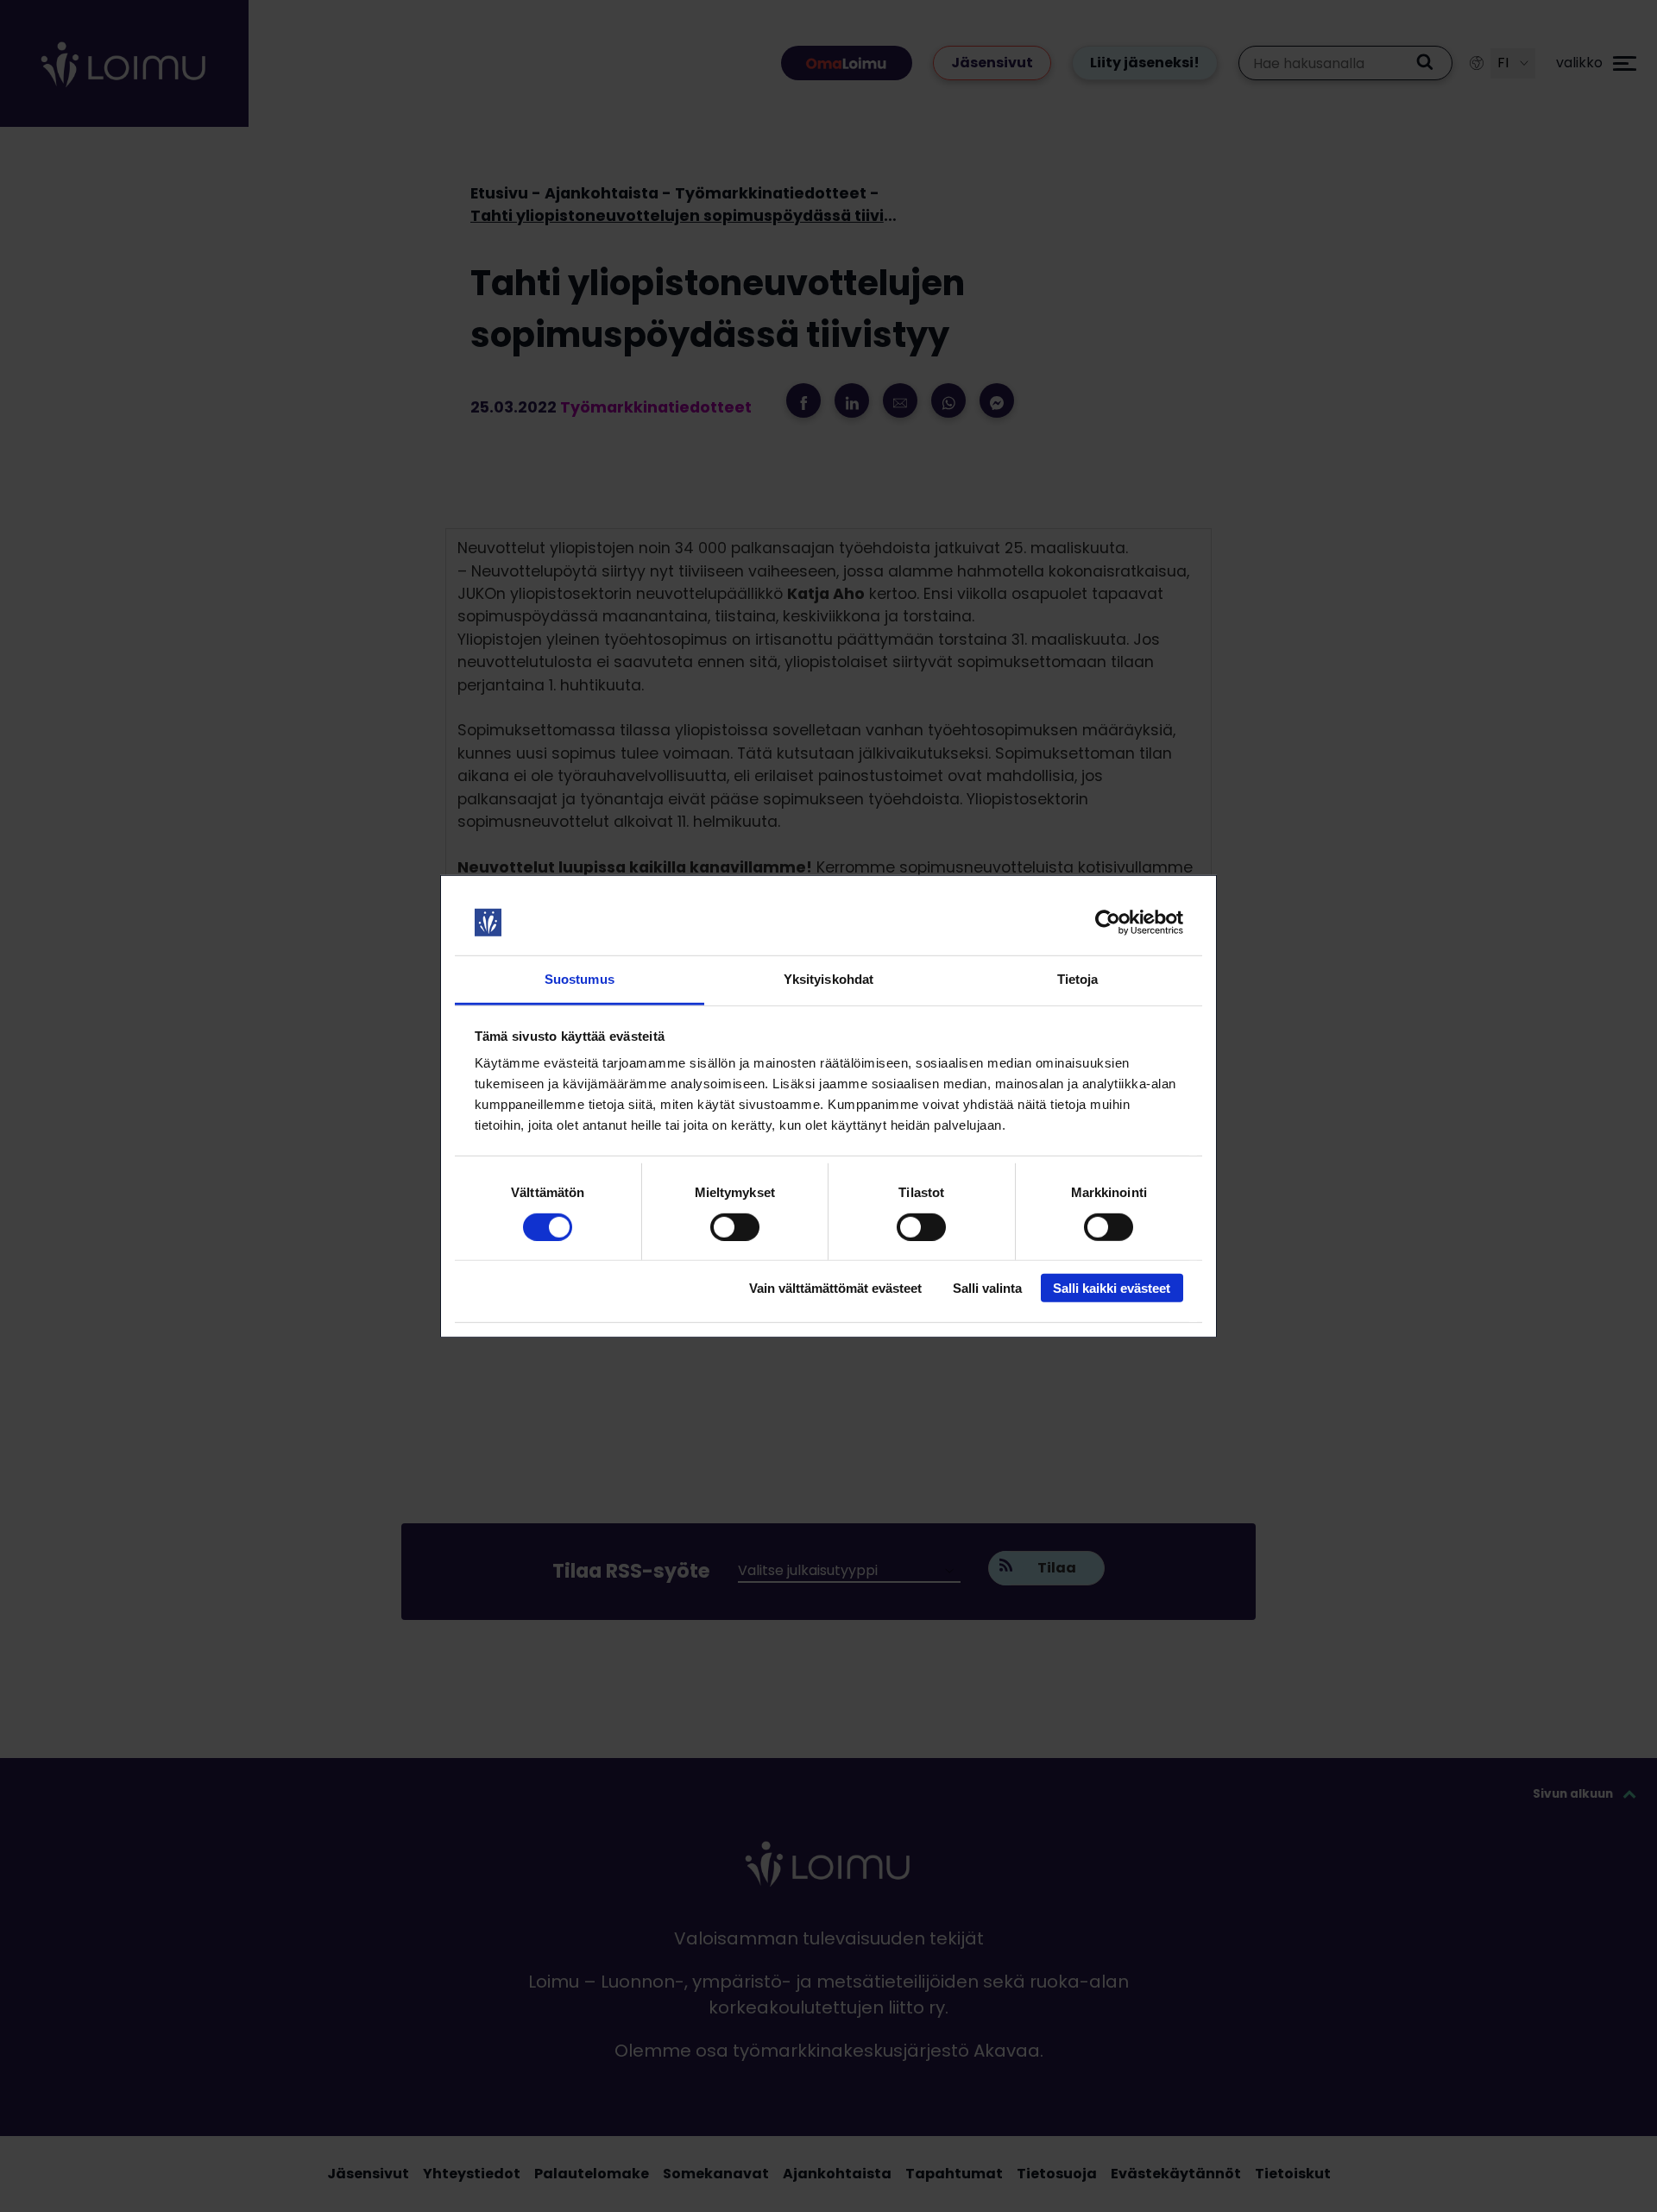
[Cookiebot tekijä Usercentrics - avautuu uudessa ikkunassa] (1108, 923)
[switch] (735, 1226)
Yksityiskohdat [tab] (828, 979)
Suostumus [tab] (580, 979)
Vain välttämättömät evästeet (835, 1288)
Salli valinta (987, 1288)
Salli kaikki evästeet (1112, 1288)
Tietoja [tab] (1078, 979)
